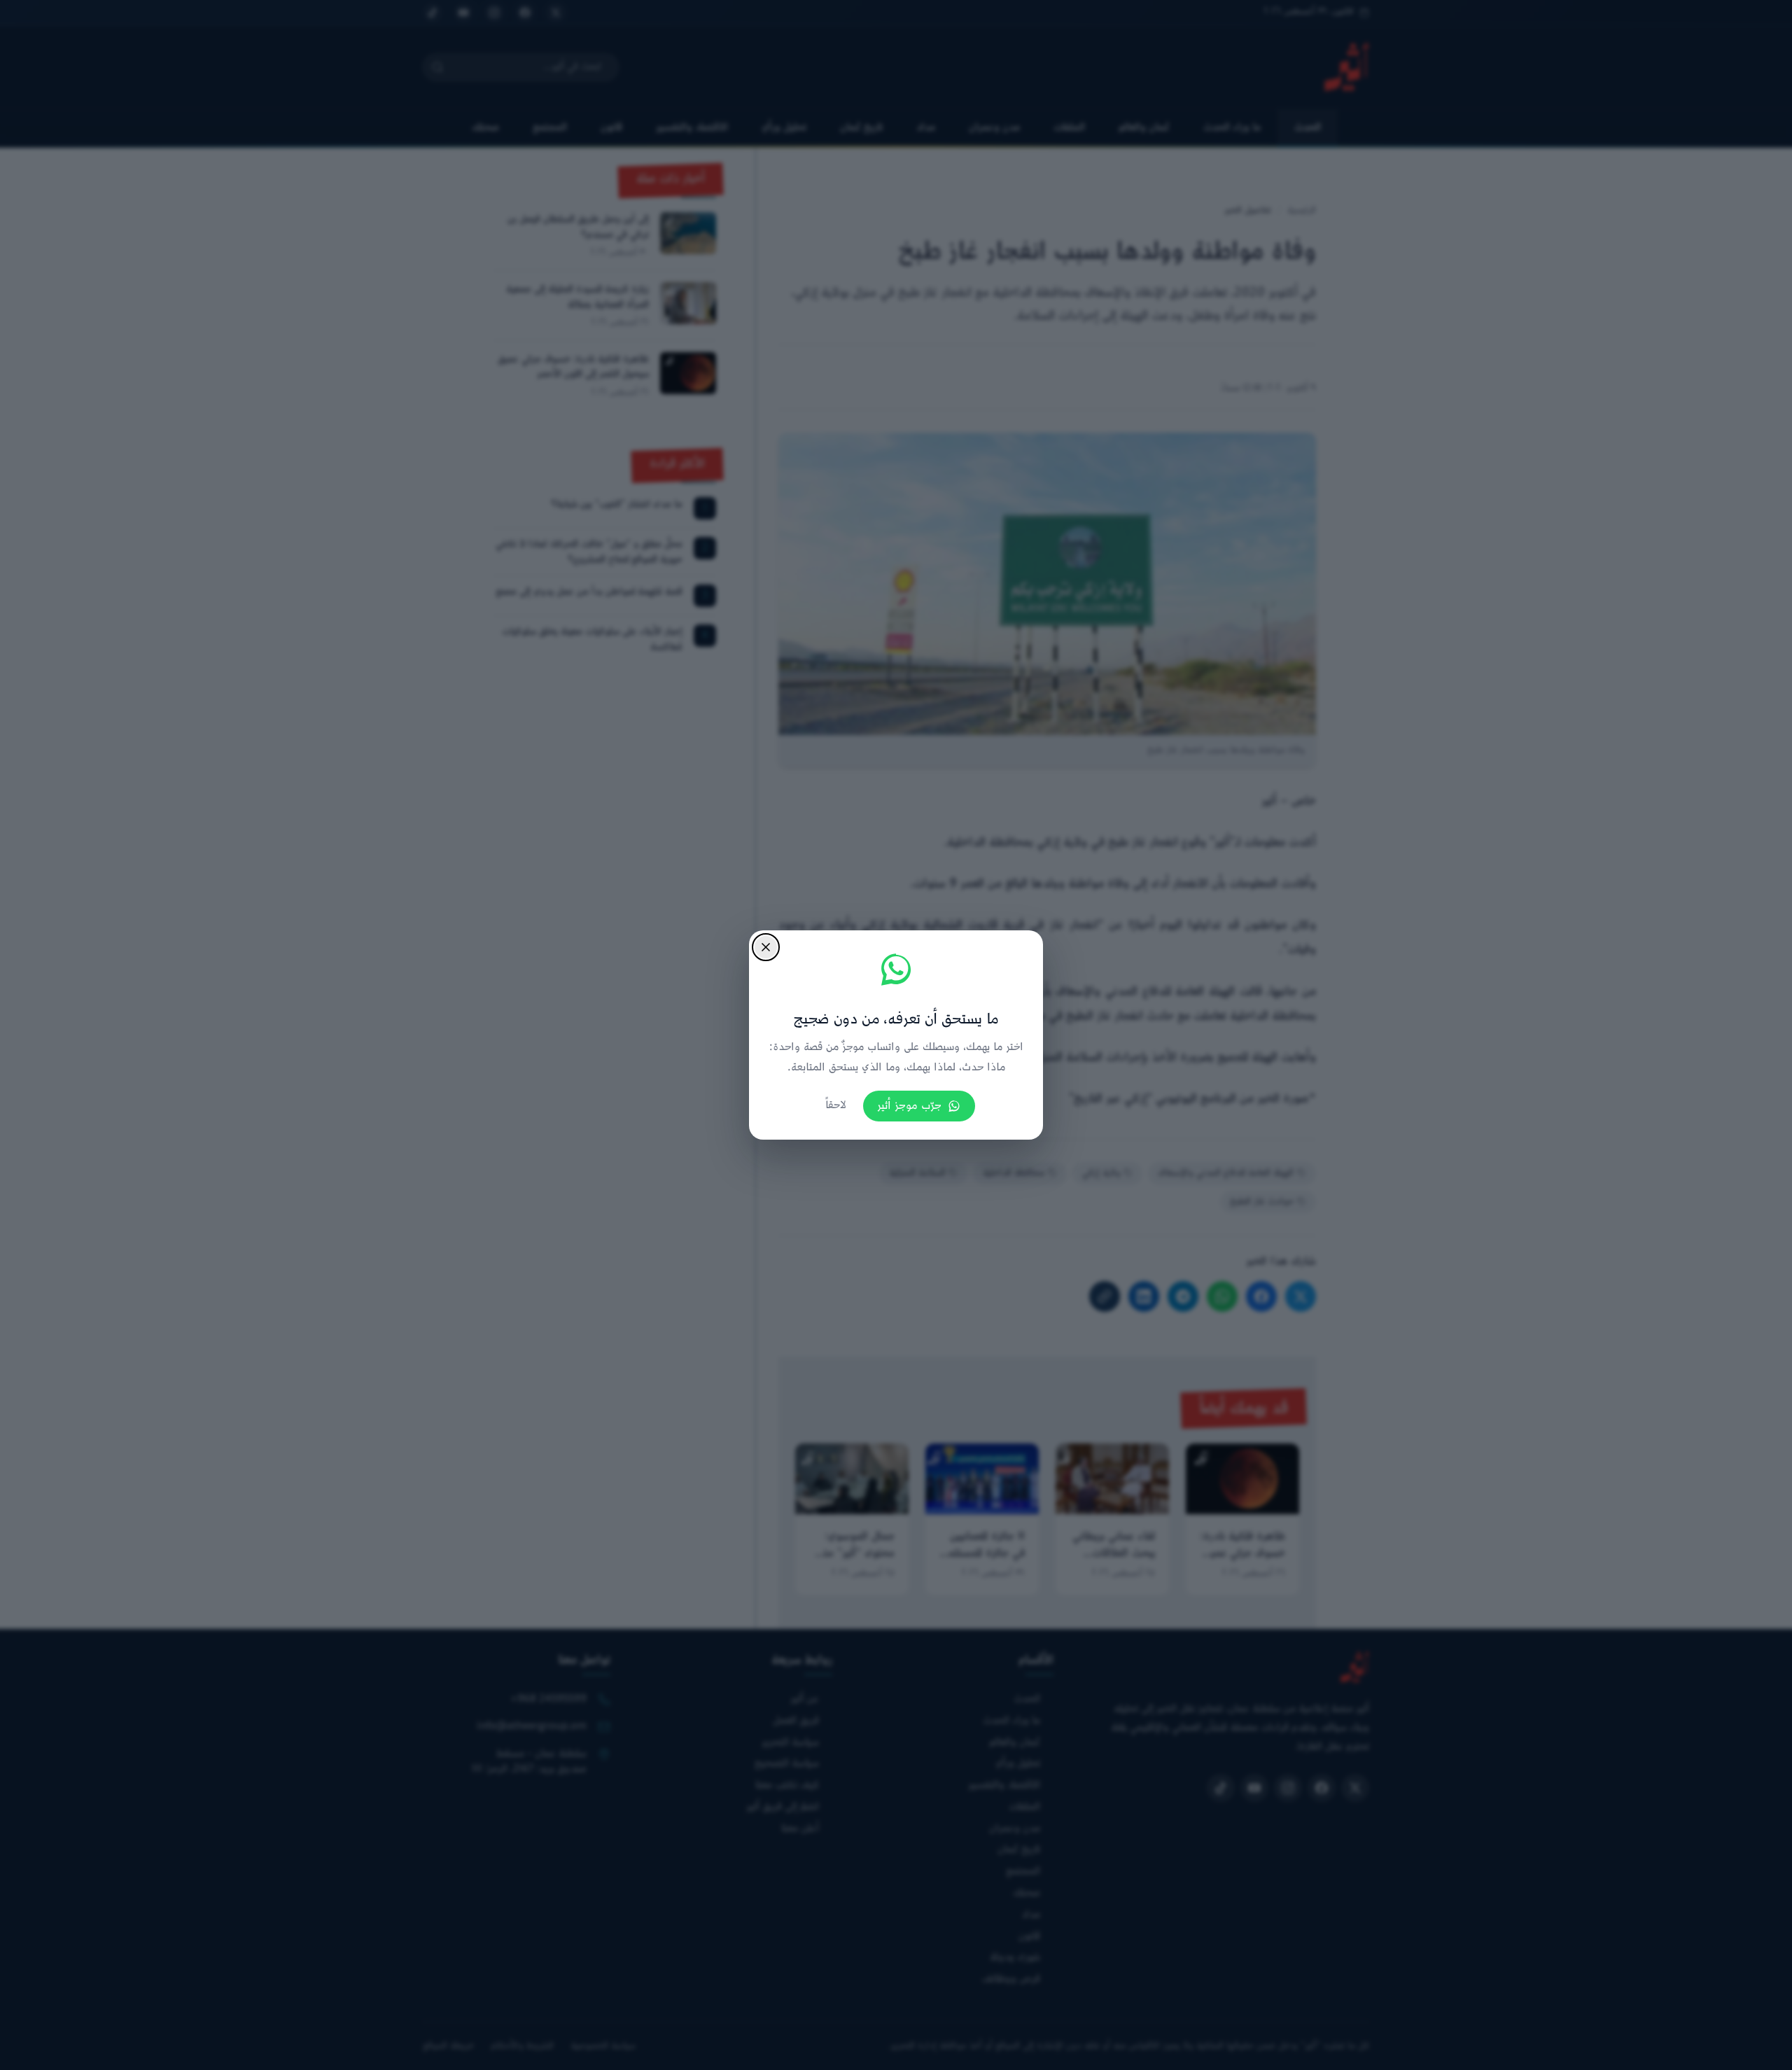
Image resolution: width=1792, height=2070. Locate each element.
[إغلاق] (766, 947)
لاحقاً (836, 1106)
